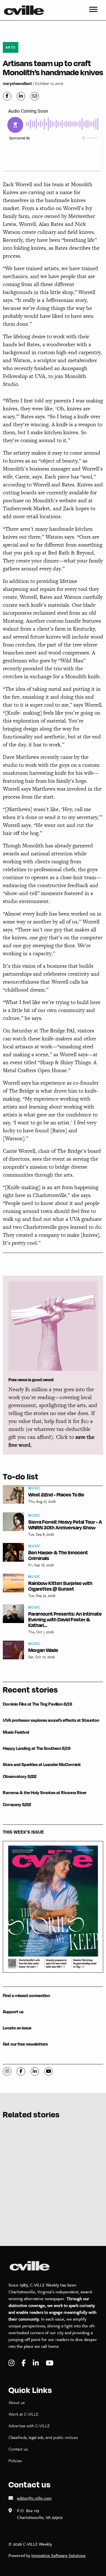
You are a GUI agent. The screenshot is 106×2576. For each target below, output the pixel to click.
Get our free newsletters (25, 2044)
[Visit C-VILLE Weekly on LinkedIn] (36, 2363)
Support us (13, 2012)
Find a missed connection (26, 1995)
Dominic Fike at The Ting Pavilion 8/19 (37, 1704)
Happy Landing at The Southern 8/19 (37, 1748)
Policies (15, 2460)
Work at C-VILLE (23, 2414)
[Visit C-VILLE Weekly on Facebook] (24, 2363)
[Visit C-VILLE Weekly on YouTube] (50, 2363)
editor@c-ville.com (34, 2498)
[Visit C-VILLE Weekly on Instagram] (12, 2363)
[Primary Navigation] (93, 10)
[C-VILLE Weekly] (26, 10)
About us (17, 2402)
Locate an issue (17, 2028)
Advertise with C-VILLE (29, 2426)
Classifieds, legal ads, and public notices (43, 2437)
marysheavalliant (17, 83)
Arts (11, 47)
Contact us (18, 2449)
